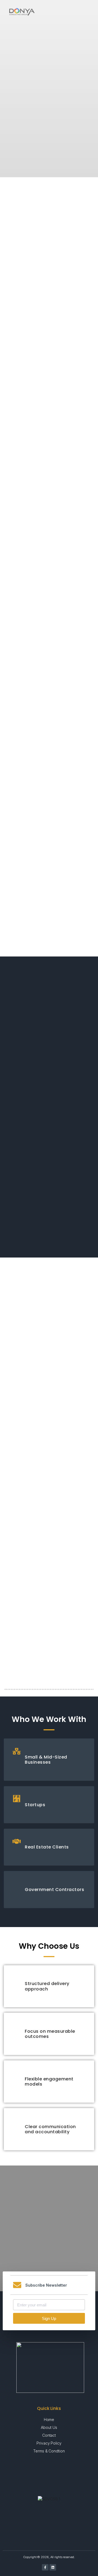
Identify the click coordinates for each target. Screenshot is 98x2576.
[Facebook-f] (45, 2567)
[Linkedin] (53, 2567)
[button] (89, 12)
